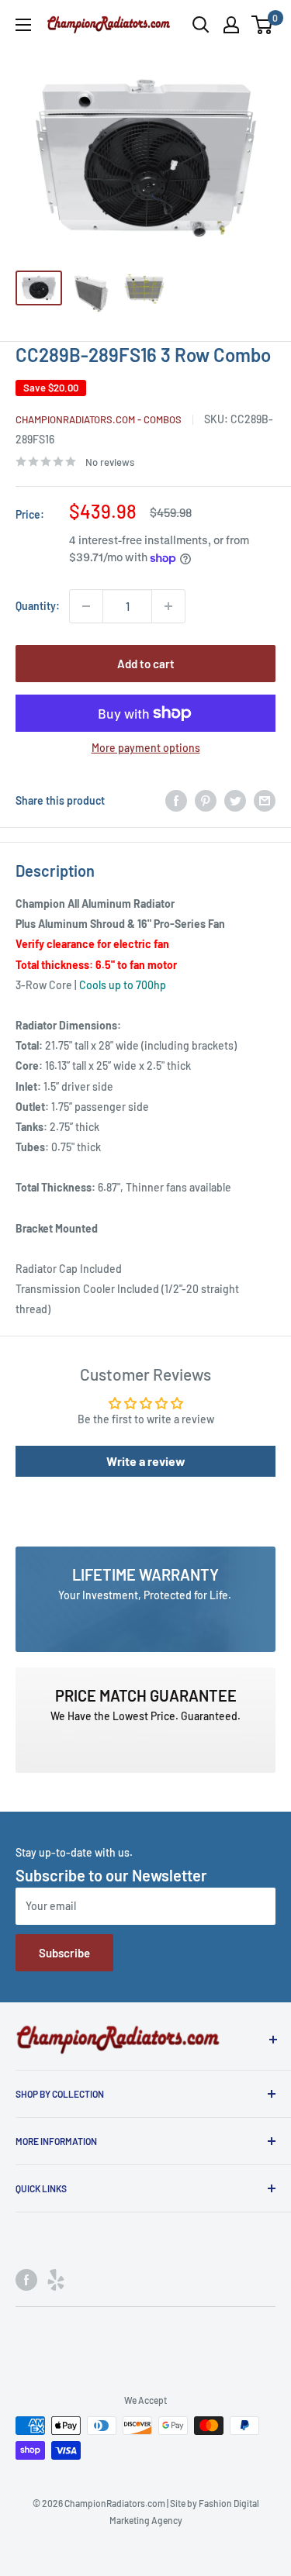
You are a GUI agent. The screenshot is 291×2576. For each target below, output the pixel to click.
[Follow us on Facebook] (26, 2279)
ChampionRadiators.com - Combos (99, 419)
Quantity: (38, 606)
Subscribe (64, 1953)
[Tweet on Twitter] (235, 801)
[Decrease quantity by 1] (86, 606)
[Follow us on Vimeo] (56, 2279)
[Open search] (201, 25)
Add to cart (146, 664)
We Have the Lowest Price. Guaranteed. (145, 1716)
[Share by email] (265, 801)
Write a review (146, 1461)
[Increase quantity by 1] (168, 606)
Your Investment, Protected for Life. (146, 1595)
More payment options (146, 748)
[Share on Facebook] (176, 801)
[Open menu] (23, 25)
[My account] (231, 25)
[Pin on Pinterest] (206, 801)
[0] (263, 25)
